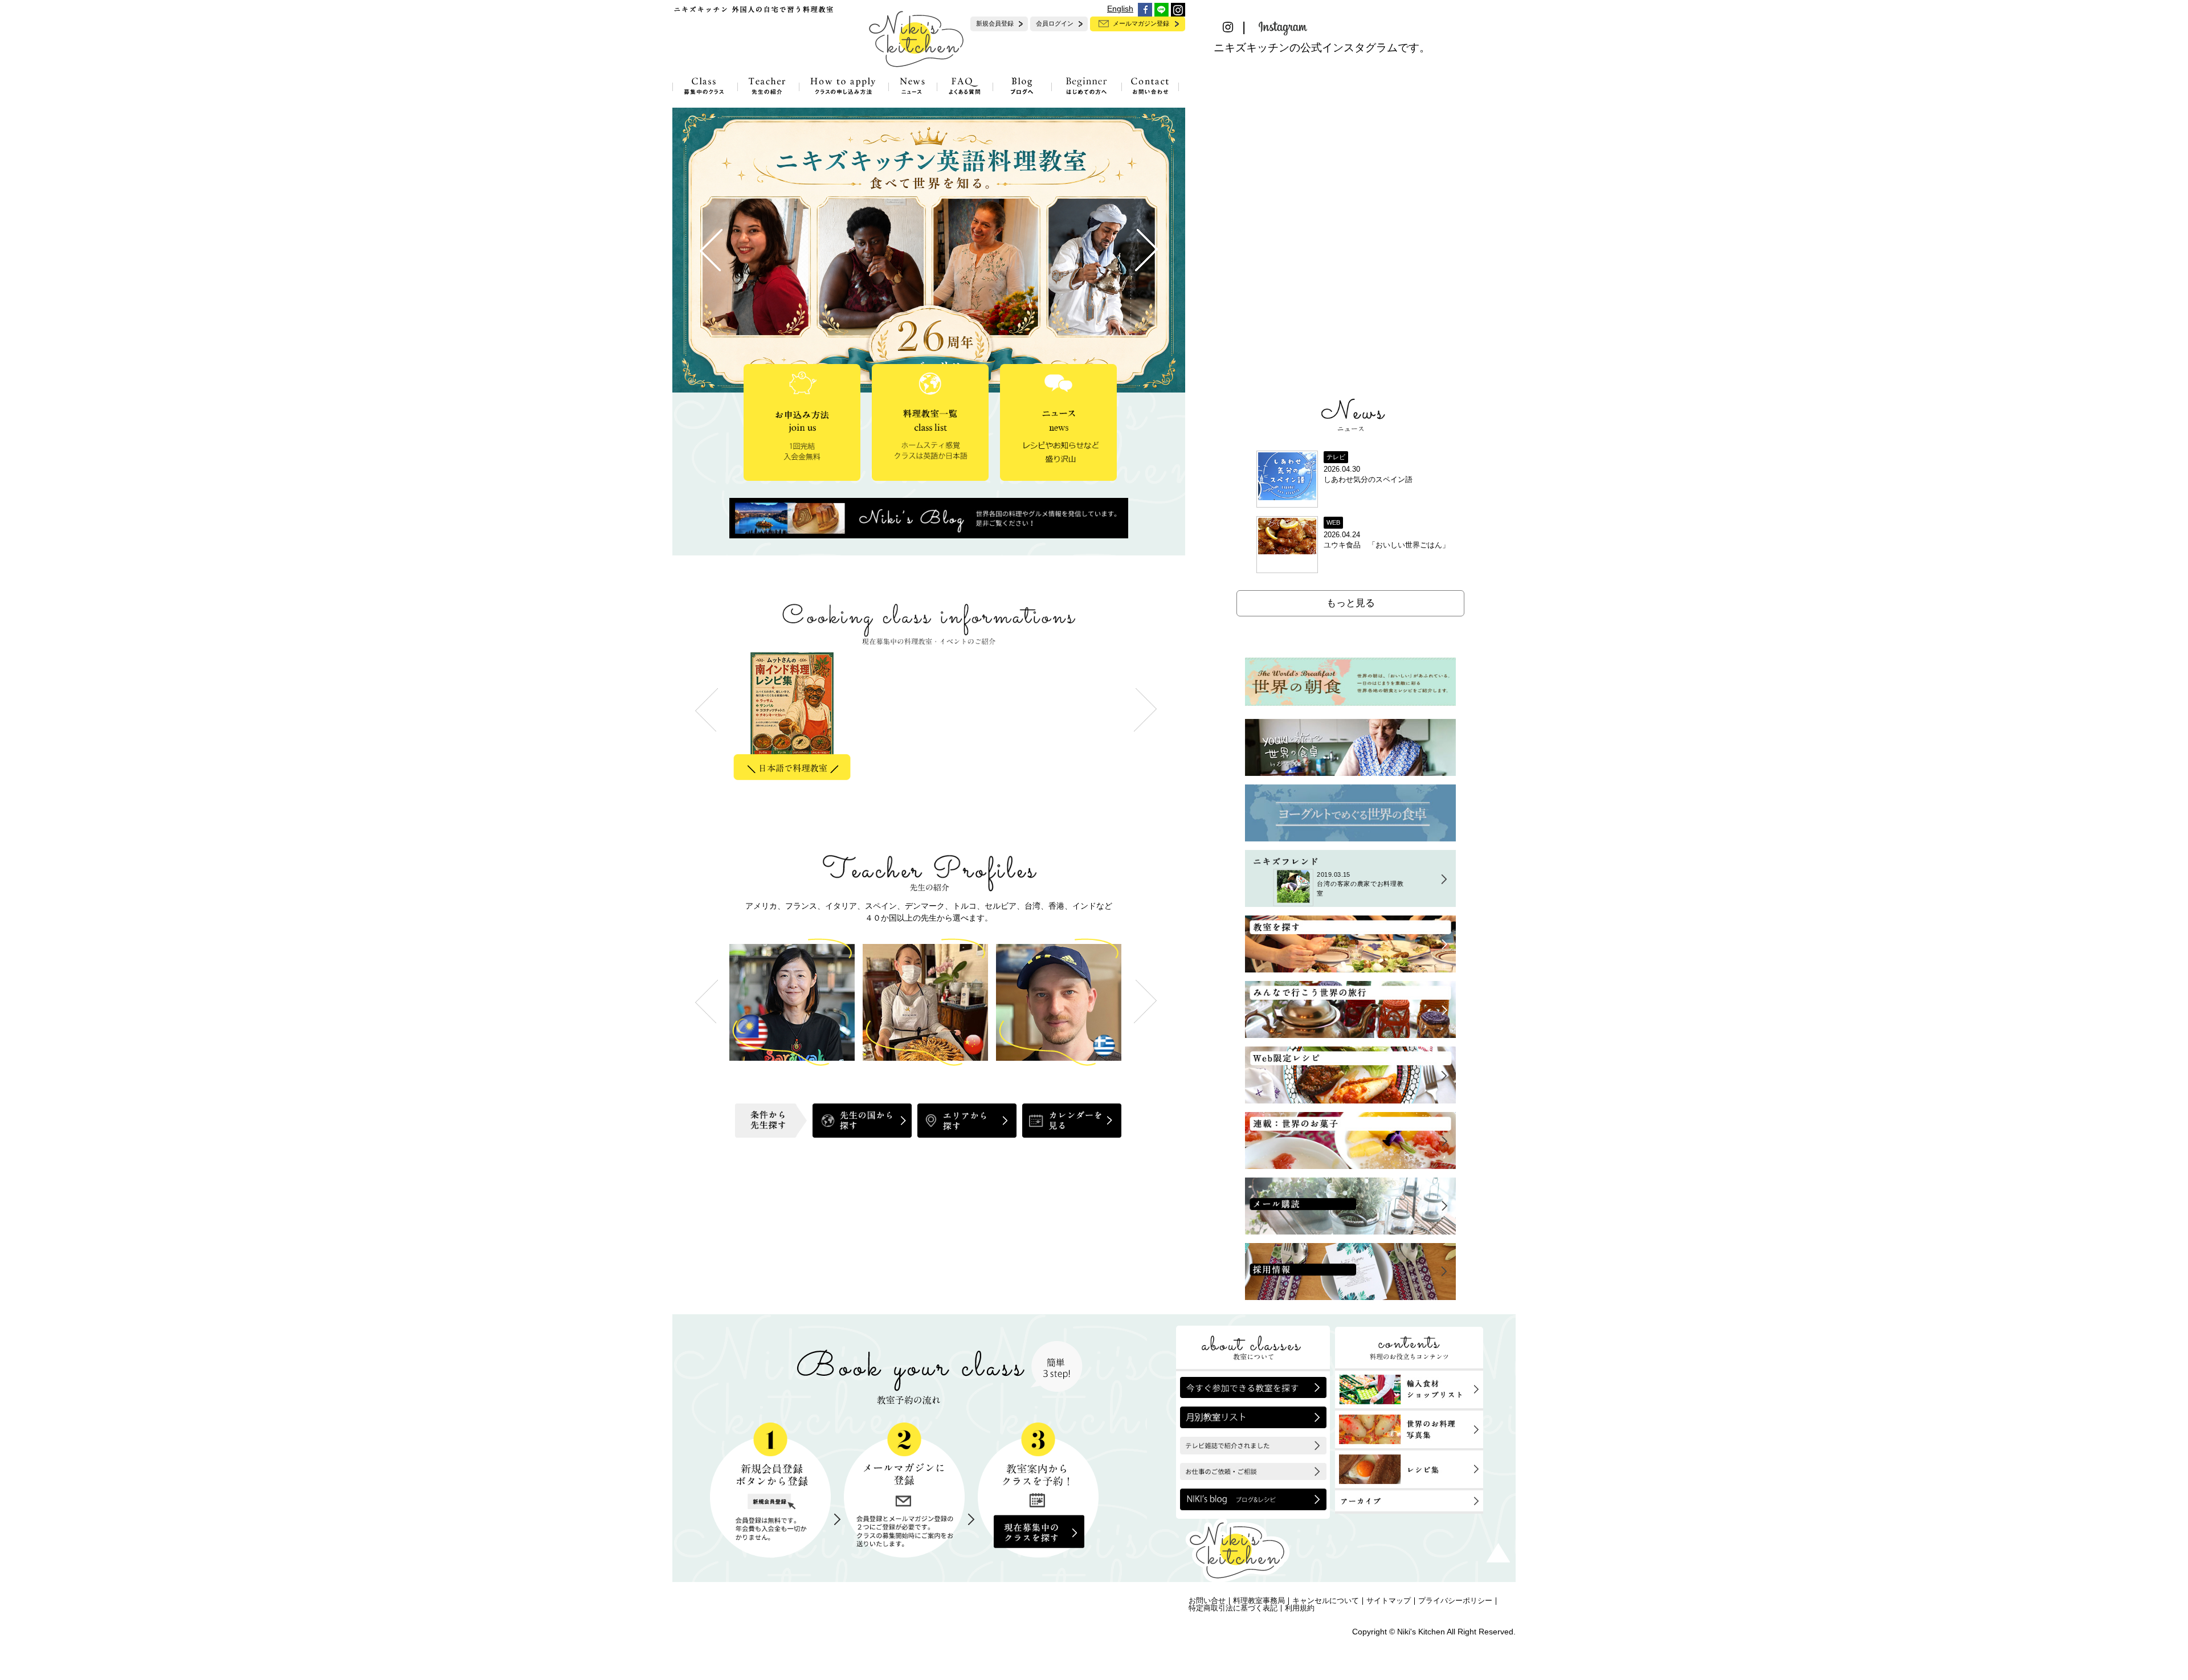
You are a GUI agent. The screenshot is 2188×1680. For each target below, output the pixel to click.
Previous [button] (707, 1001)
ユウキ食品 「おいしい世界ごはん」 (1387, 545)
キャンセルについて (1326, 1601)
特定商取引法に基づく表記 (1233, 1608)
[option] (796, 719)
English (1120, 9)
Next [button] (1145, 1001)
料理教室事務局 (1259, 1601)
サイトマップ (1389, 1601)
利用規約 (1300, 1608)
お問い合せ (1207, 1601)
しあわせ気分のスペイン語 (1368, 480)
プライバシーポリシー (1455, 1601)
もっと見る (1351, 603)
